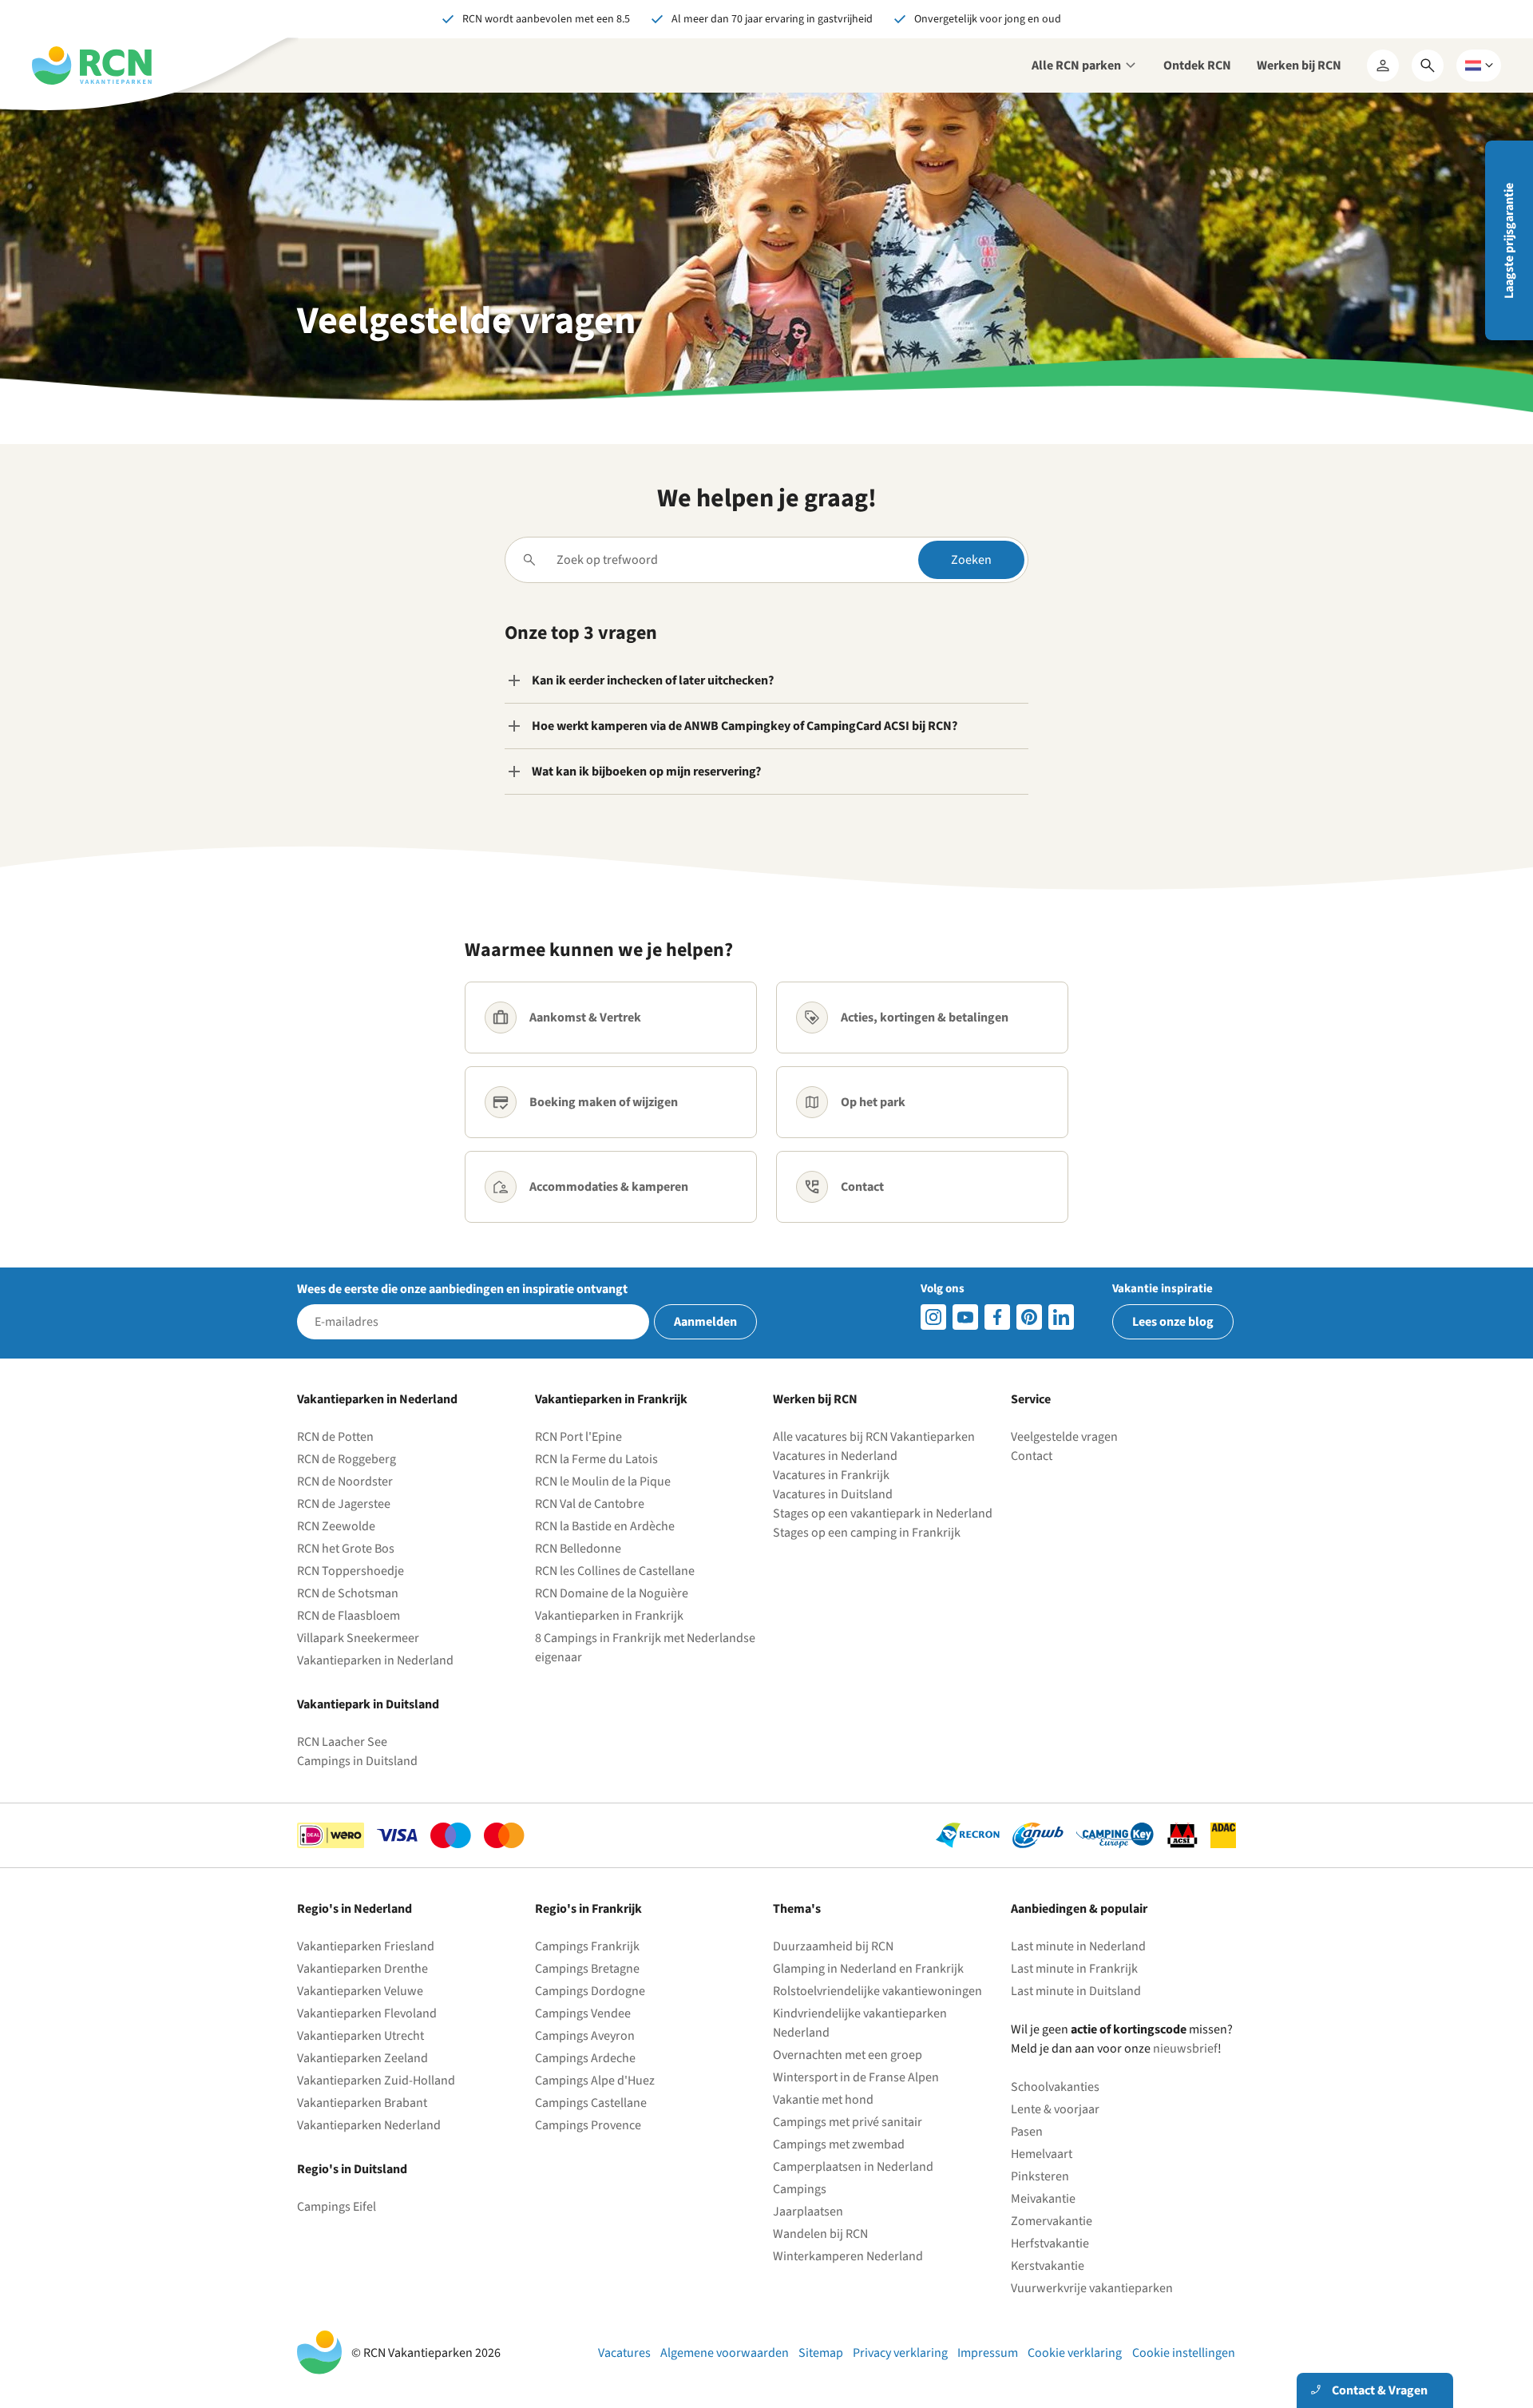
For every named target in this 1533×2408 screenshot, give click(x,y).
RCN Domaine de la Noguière (612, 1593)
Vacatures (624, 2353)
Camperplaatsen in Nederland (853, 2167)
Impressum (988, 2353)
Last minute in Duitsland (1076, 1991)
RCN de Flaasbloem (349, 1616)
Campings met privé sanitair (848, 2122)
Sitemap (821, 2353)
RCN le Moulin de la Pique (603, 1482)
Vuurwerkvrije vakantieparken (1092, 2288)
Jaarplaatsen (808, 2212)
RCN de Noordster (345, 1482)
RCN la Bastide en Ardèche (605, 1526)
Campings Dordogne (590, 1991)
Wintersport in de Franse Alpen (856, 2077)
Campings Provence (588, 2125)
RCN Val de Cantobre (590, 1504)
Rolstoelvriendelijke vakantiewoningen (877, 1991)
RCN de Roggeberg (347, 1459)
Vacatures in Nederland (835, 1456)
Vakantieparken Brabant (362, 2103)
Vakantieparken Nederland (369, 2125)
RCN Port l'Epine (578, 1437)
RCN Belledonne (578, 1549)
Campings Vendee (583, 2013)
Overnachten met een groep (848, 2055)
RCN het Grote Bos (346, 1549)
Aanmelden (705, 1322)
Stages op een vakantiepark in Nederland (883, 1513)
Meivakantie (1043, 2199)
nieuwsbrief (1185, 2049)
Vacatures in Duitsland (833, 1494)
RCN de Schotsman (348, 1593)
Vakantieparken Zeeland (362, 2058)
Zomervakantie (1052, 2221)
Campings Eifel (337, 2207)
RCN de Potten (335, 1437)
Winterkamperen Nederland (848, 2256)
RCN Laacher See (342, 1742)
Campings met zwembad (839, 2144)
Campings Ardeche (585, 2058)
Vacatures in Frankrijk (831, 1475)
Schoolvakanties (1055, 2087)
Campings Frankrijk (587, 1946)
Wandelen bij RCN (820, 2234)
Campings (800, 2189)
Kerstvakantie (1048, 2266)
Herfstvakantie (1050, 2243)
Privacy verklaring (900, 2353)
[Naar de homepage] (92, 65)
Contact (1032, 1456)
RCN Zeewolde (336, 1526)
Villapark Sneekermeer (358, 1638)
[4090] (1029, 1317)
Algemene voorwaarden (725, 2353)
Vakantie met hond (823, 2100)
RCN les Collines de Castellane (615, 1571)
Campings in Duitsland (357, 1761)
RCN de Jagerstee (344, 1504)
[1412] (965, 1317)
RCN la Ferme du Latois (596, 1459)
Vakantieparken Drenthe (362, 1969)
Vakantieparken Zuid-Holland (376, 2081)
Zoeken (971, 560)
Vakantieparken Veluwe (360, 1991)
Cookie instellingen (1184, 2353)
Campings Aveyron (585, 2036)
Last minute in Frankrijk (1074, 1969)
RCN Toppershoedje (351, 1571)
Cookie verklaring (1075, 2353)
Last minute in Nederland (1078, 1946)
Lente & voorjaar (1055, 2109)
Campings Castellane (591, 2103)
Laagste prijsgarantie (1509, 241)
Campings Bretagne (587, 1969)
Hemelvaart (1042, 2154)
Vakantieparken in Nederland (375, 1660)
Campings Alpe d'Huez (595, 2081)
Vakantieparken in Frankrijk (609, 1616)
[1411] (997, 1317)
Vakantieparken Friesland (366, 1946)
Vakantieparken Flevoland (367, 2013)
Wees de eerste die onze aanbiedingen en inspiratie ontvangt (462, 1289)
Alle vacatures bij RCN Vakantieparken (874, 1437)
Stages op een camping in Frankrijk (867, 1533)
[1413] (933, 1317)
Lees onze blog (1173, 1322)
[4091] (1061, 1317)
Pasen (1027, 2132)
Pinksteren (1040, 2176)
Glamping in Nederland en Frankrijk (868, 1969)
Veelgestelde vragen (1064, 1437)
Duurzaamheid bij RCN (833, 1946)
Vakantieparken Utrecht (360, 2036)
